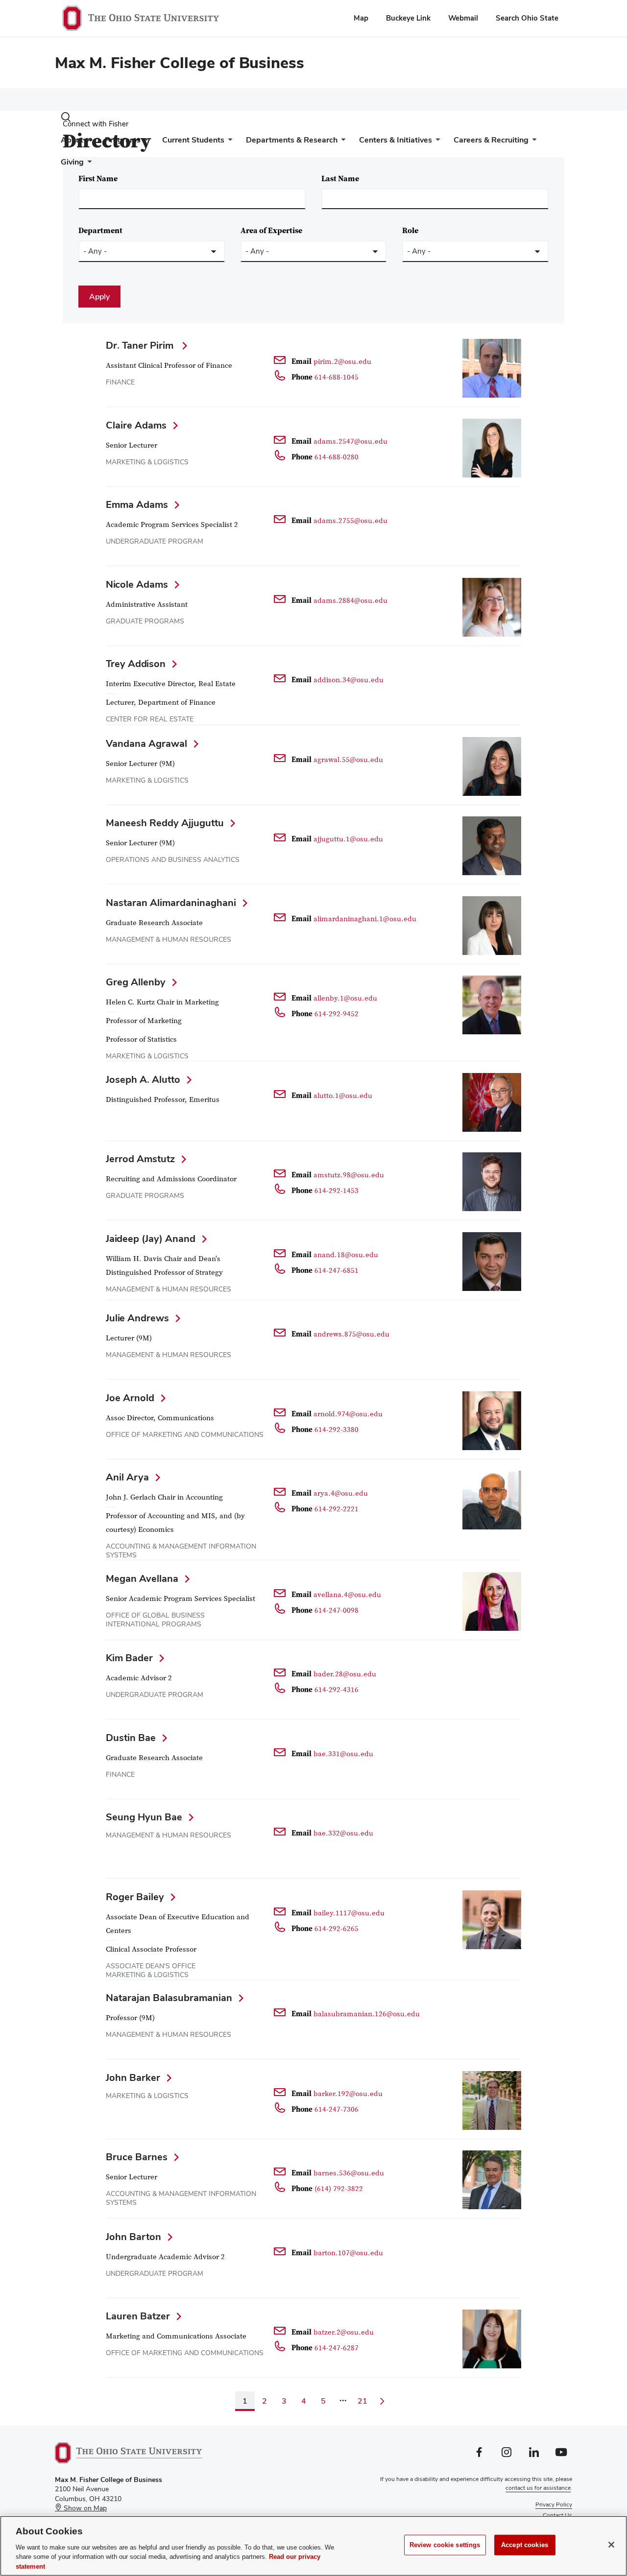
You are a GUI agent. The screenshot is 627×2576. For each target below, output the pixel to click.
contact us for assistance (538, 2488)
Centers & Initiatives (396, 140)
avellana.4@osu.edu (347, 1595)
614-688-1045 (337, 377)
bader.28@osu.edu (345, 1674)
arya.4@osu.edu (341, 1493)
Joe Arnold (130, 1398)
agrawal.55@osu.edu (348, 760)
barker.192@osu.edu (348, 2094)
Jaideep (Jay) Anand (151, 1239)
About (72, 140)
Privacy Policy (554, 2504)
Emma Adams (137, 504)
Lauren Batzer (138, 2316)
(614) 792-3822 (339, 2189)
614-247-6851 (337, 1271)
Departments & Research (292, 140)
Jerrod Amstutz (140, 1159)
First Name (98, 179)
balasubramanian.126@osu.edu (367, 2014)
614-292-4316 (337, 1690)
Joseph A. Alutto (143, 1079)
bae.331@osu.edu (343, 1754)
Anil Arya (127, 1477)
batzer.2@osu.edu (344, 2332)
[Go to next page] (382, 2401)
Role (410, 231)
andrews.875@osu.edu (351, 1334)
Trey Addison (136, 664)
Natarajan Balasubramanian (169, 1998)
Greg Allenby (136, 982)
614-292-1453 (337, 1191)
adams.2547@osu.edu (350, 441)
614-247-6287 (337, 2348)
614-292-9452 (337, 1014)
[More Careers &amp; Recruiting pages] (532, 142)
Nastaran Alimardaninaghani (171, 903)
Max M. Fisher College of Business (180, 62)
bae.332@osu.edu (343, 1833)
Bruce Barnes (137, 2157)
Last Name (340, 179)
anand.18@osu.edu (346, 1255)
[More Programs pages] (145, 142)
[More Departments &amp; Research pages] (341, 142)
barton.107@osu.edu (348, 2253)
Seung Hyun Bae (144, 1817)
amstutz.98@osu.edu (349, 1175)
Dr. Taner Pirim (141, 345)
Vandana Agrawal (146, 743)
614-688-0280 (337, 457)
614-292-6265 (337, 1929)
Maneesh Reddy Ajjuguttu (165, 823)
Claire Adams (136, 425)
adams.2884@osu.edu (350, 601)
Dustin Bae (131, 1738)
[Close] (611, 2545)
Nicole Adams (137, 584)
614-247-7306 (337, 2110)
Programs (123, 140)
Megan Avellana (142, 1578)
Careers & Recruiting (491, 140)
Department (100, 231)
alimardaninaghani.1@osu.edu (365, 919)
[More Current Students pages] (228, 142)
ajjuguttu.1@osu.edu (348, 839)
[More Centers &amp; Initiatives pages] (436, 142)
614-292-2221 (337, 1509)
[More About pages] (87, 142)
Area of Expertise (271, 231)
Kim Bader (129, 1658)
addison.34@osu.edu (349, 680)
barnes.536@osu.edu (349, 2173)
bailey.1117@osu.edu (349, 1913)
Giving (72, 162)
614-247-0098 (337, 1610)
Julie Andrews (137, 1318)
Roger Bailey (135, 1897)
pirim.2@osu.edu (342, 362)
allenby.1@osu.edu (345, 998)
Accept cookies (525, 2545)
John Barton (133, 2237)
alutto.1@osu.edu (343, 1096)
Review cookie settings (445, 2545)
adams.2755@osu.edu (350, 521)
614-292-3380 (337, 1430)
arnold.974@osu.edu (348, 1414)
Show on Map (84, 2508)
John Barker (133, 2077)
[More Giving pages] (88, 164)
